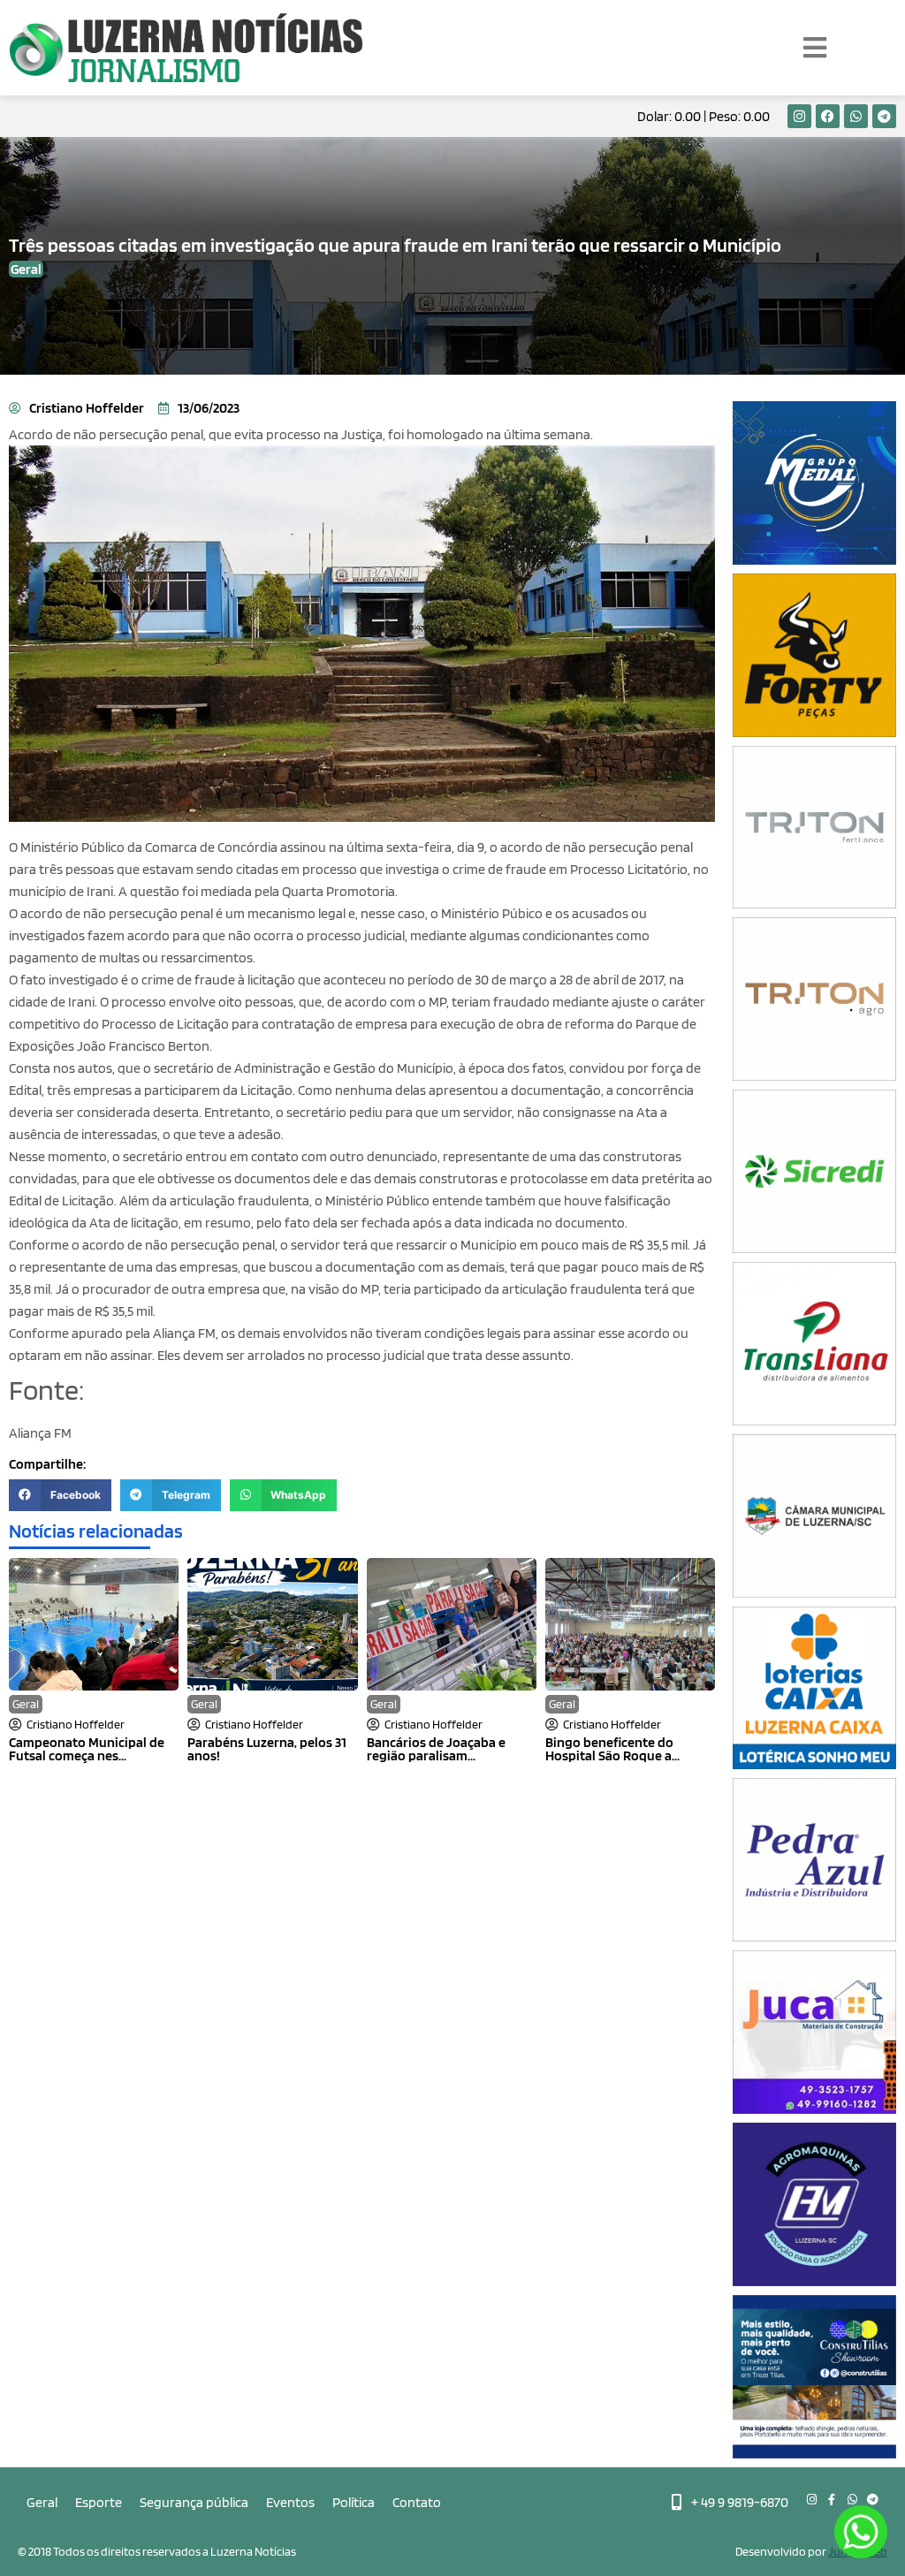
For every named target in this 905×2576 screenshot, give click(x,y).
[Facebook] (828, 116)
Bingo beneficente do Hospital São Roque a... (612, 1749)
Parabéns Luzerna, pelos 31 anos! (267, 1749)
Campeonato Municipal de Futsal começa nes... (87, 1749)
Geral (26, 1704)
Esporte (99, 2502)
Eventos (290, 2502)
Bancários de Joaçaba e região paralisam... (436, 1749)
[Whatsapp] (856, 116)
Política (354, 2502)
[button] (60, 1495)
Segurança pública (194, 2502)
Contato (417, 2502)
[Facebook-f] (832, 2500)
